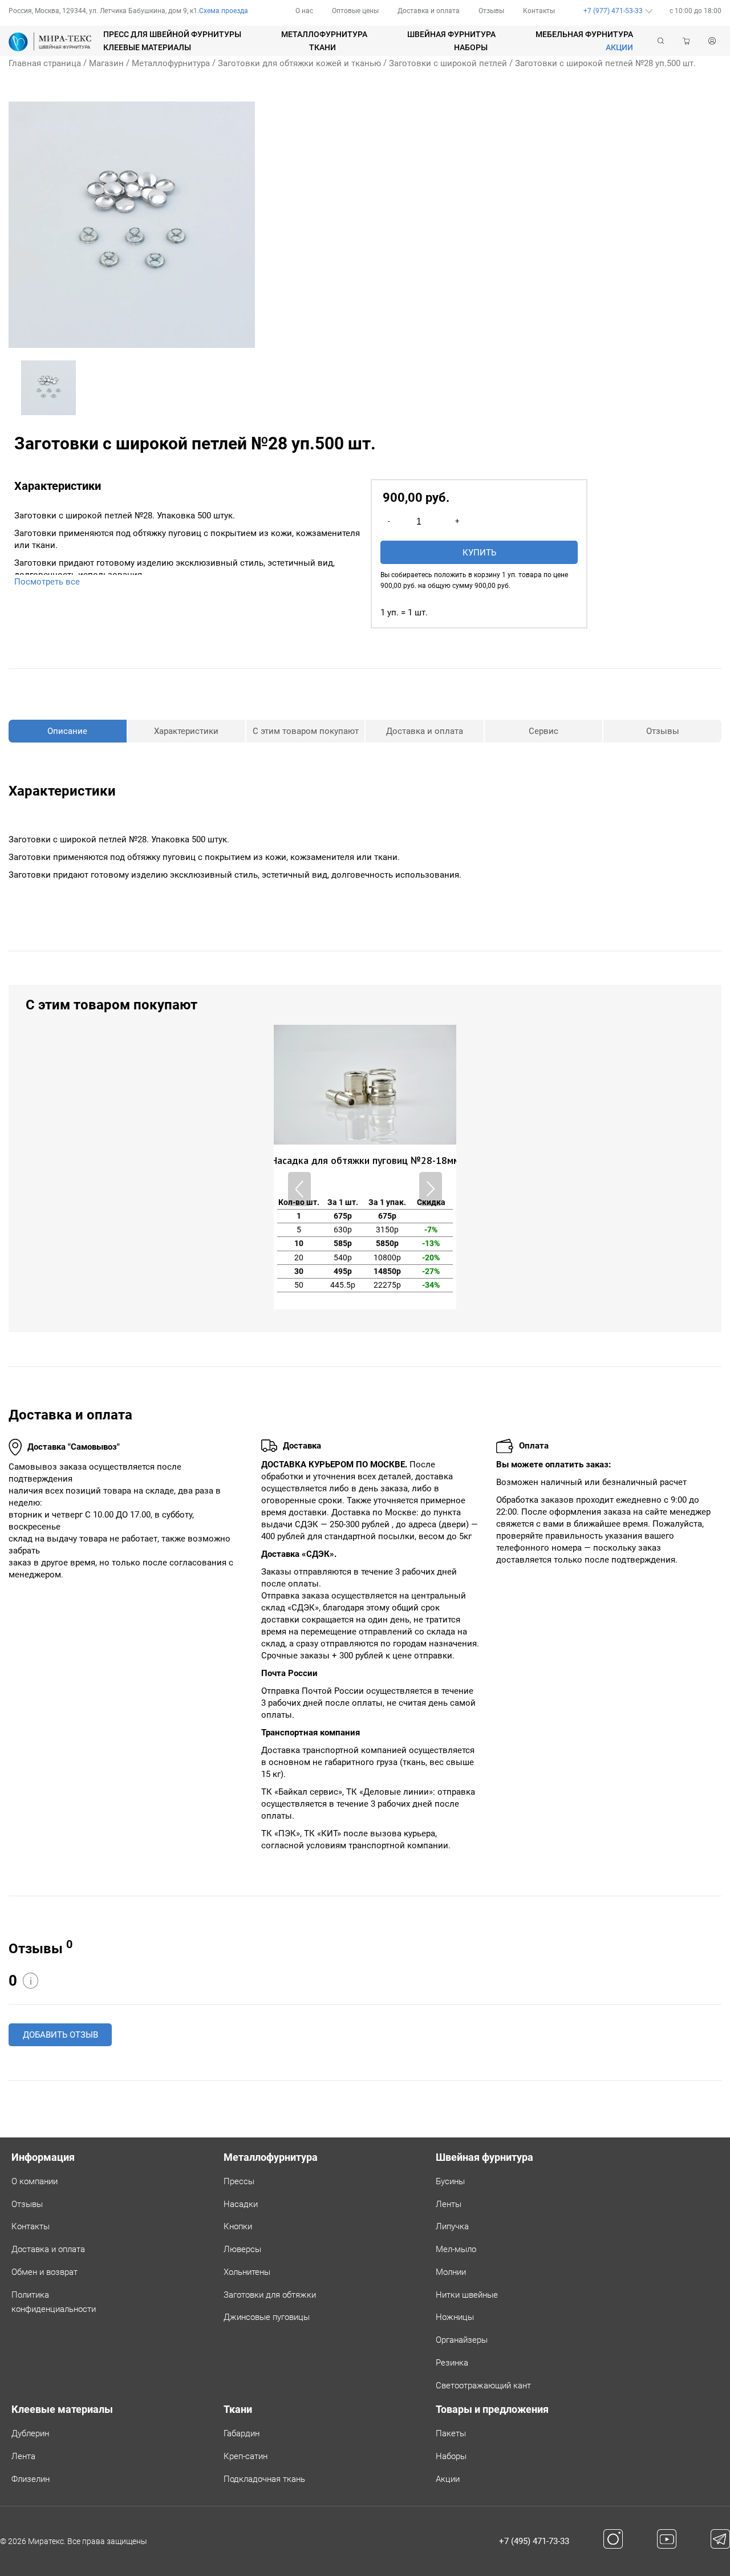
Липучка (452, 2226)
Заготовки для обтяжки (270, 2295)
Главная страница (45, 63)
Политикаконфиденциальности (54, 2302)
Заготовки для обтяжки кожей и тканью (299, 63)
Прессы (239, 2181)
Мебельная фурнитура (584, 34)
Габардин (242, 2433)
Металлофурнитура (324, 34)
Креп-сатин (246, 2456)
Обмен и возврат (44, 2272)
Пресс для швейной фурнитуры (172, 34)
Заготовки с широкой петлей (448, 63)
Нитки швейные (467, 2295)
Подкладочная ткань (264, 2479)
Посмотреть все (47, 582)
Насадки (241, 2204)
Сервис (544, 731)
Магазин (106, 63)
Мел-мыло (456, 2249)
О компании (35, 2181)
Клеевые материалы (147, 47)
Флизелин (31, 2479)
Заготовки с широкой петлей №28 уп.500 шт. (605, 63)
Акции (448, 2479)
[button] (431, 1189)
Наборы (471, 47)
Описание (67, 731)
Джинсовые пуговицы (267, 2317)
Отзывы (491, 11)
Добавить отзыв (60, 2035)
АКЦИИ (619, 47)
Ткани (323, 47)
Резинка (452, 2363)
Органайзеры (462, 2340)
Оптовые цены (355, 11)
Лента (23, 2456)
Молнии (451, 2272)
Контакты (539, 11)
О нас (304, 11)
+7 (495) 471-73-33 (534, 2541)
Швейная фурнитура (451, 34)
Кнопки (238, 2226)
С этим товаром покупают (306, 731)
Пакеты (451, 2433)
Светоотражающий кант (483, 2386)
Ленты (449, 2204)
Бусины (450, 2181)
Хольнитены (247, 2272)
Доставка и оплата (429, 11)
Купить (479, 553)
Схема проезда (224, 11)
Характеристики (186, 731)
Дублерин (30, 2433)
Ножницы (455, 2317)
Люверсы (242, 2249)
